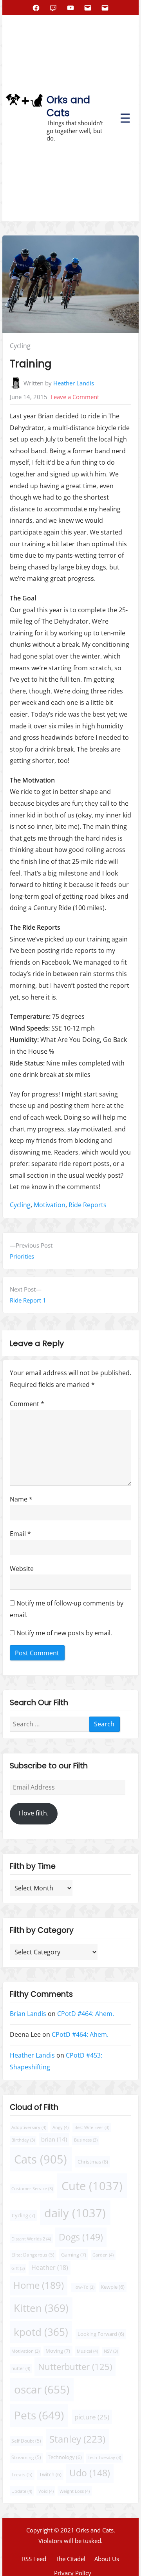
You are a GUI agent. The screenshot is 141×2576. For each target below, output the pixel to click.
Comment (27, 1404)
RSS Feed (34, 2559)
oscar (42, 2389)
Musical (87, 2351)
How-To (83, 2287)
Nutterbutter (75, 2367)
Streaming (26, 2457)
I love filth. (34, 1813)
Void (46, 2491)
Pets (39, 2415)
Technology (65, 2457)
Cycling (20, 346)
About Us (107, 2559)
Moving (58, 2351)
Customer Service (32, 2188)
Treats (22, 2475)
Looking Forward (101, 2334)
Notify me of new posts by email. (64, 1633)
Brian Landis (28, 2014)
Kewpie (113, 2287)
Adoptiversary (29, 2127)
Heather (50, 2267)
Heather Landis (74, 383)
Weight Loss (75, 2491)
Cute (92, 2186)
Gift (18, 2268)
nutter (21, 2368)
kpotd (41, 2332)
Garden (103, 2254)
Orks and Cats (68, 106)
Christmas (93, 2161)
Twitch (50, 2475)
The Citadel (70, 2559)
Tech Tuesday (104, 2457)
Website (22, 1569)
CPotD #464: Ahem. (86, 2014)
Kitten (41, 2308)
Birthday (23, 2140)
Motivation (50, 1205)
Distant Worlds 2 (31, 2238)
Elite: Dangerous (33, 2254)
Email (20, 1534)
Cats (41, 2159)
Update (22, 2491)
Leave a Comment (75, 397)
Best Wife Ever (92, 2127)
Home (39, 2285)
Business (86, 2140)
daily (75, 2213)
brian (54, 2139)
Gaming (74, 2254)
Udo (90, 2473)
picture (92, 2416)
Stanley (77, 2439)
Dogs (81, 2237)
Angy (61, 2127)
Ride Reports (88, 1205)
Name (21, 1499)
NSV (111, 2351)
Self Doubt (26, 2441)
